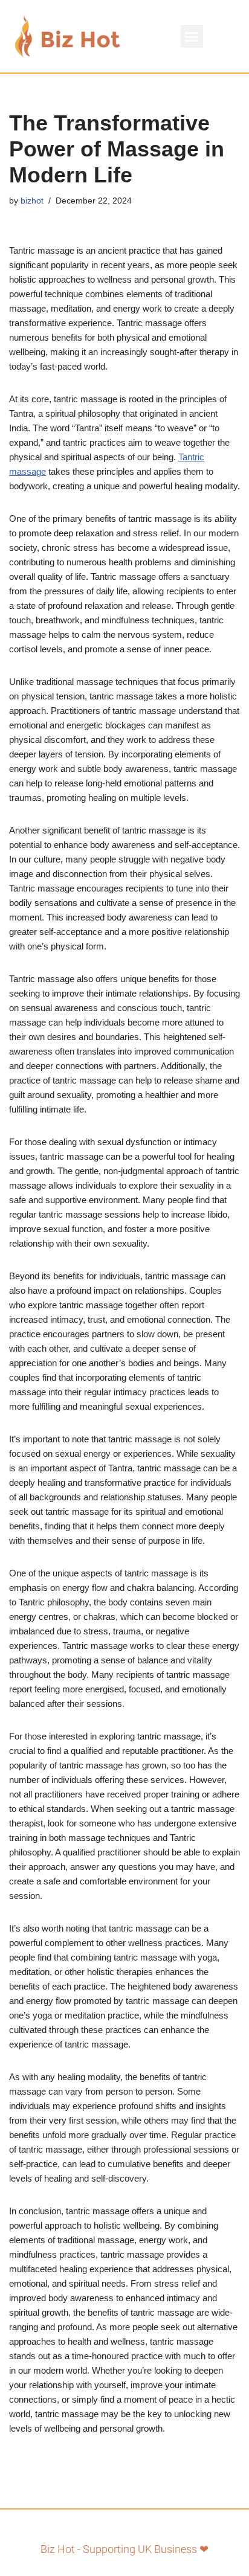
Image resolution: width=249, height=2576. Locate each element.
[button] (192, 36)
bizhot (32, 201)
